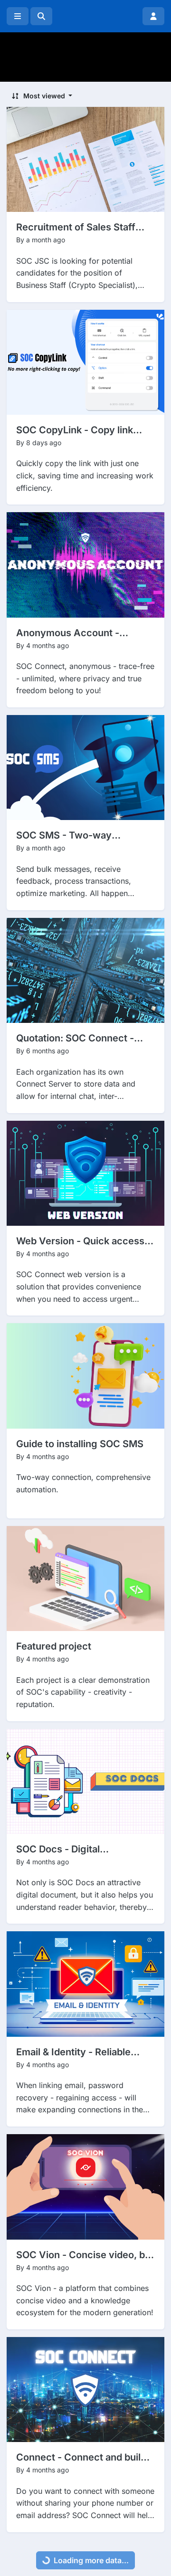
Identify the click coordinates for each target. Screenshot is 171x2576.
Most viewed (44, 96)
